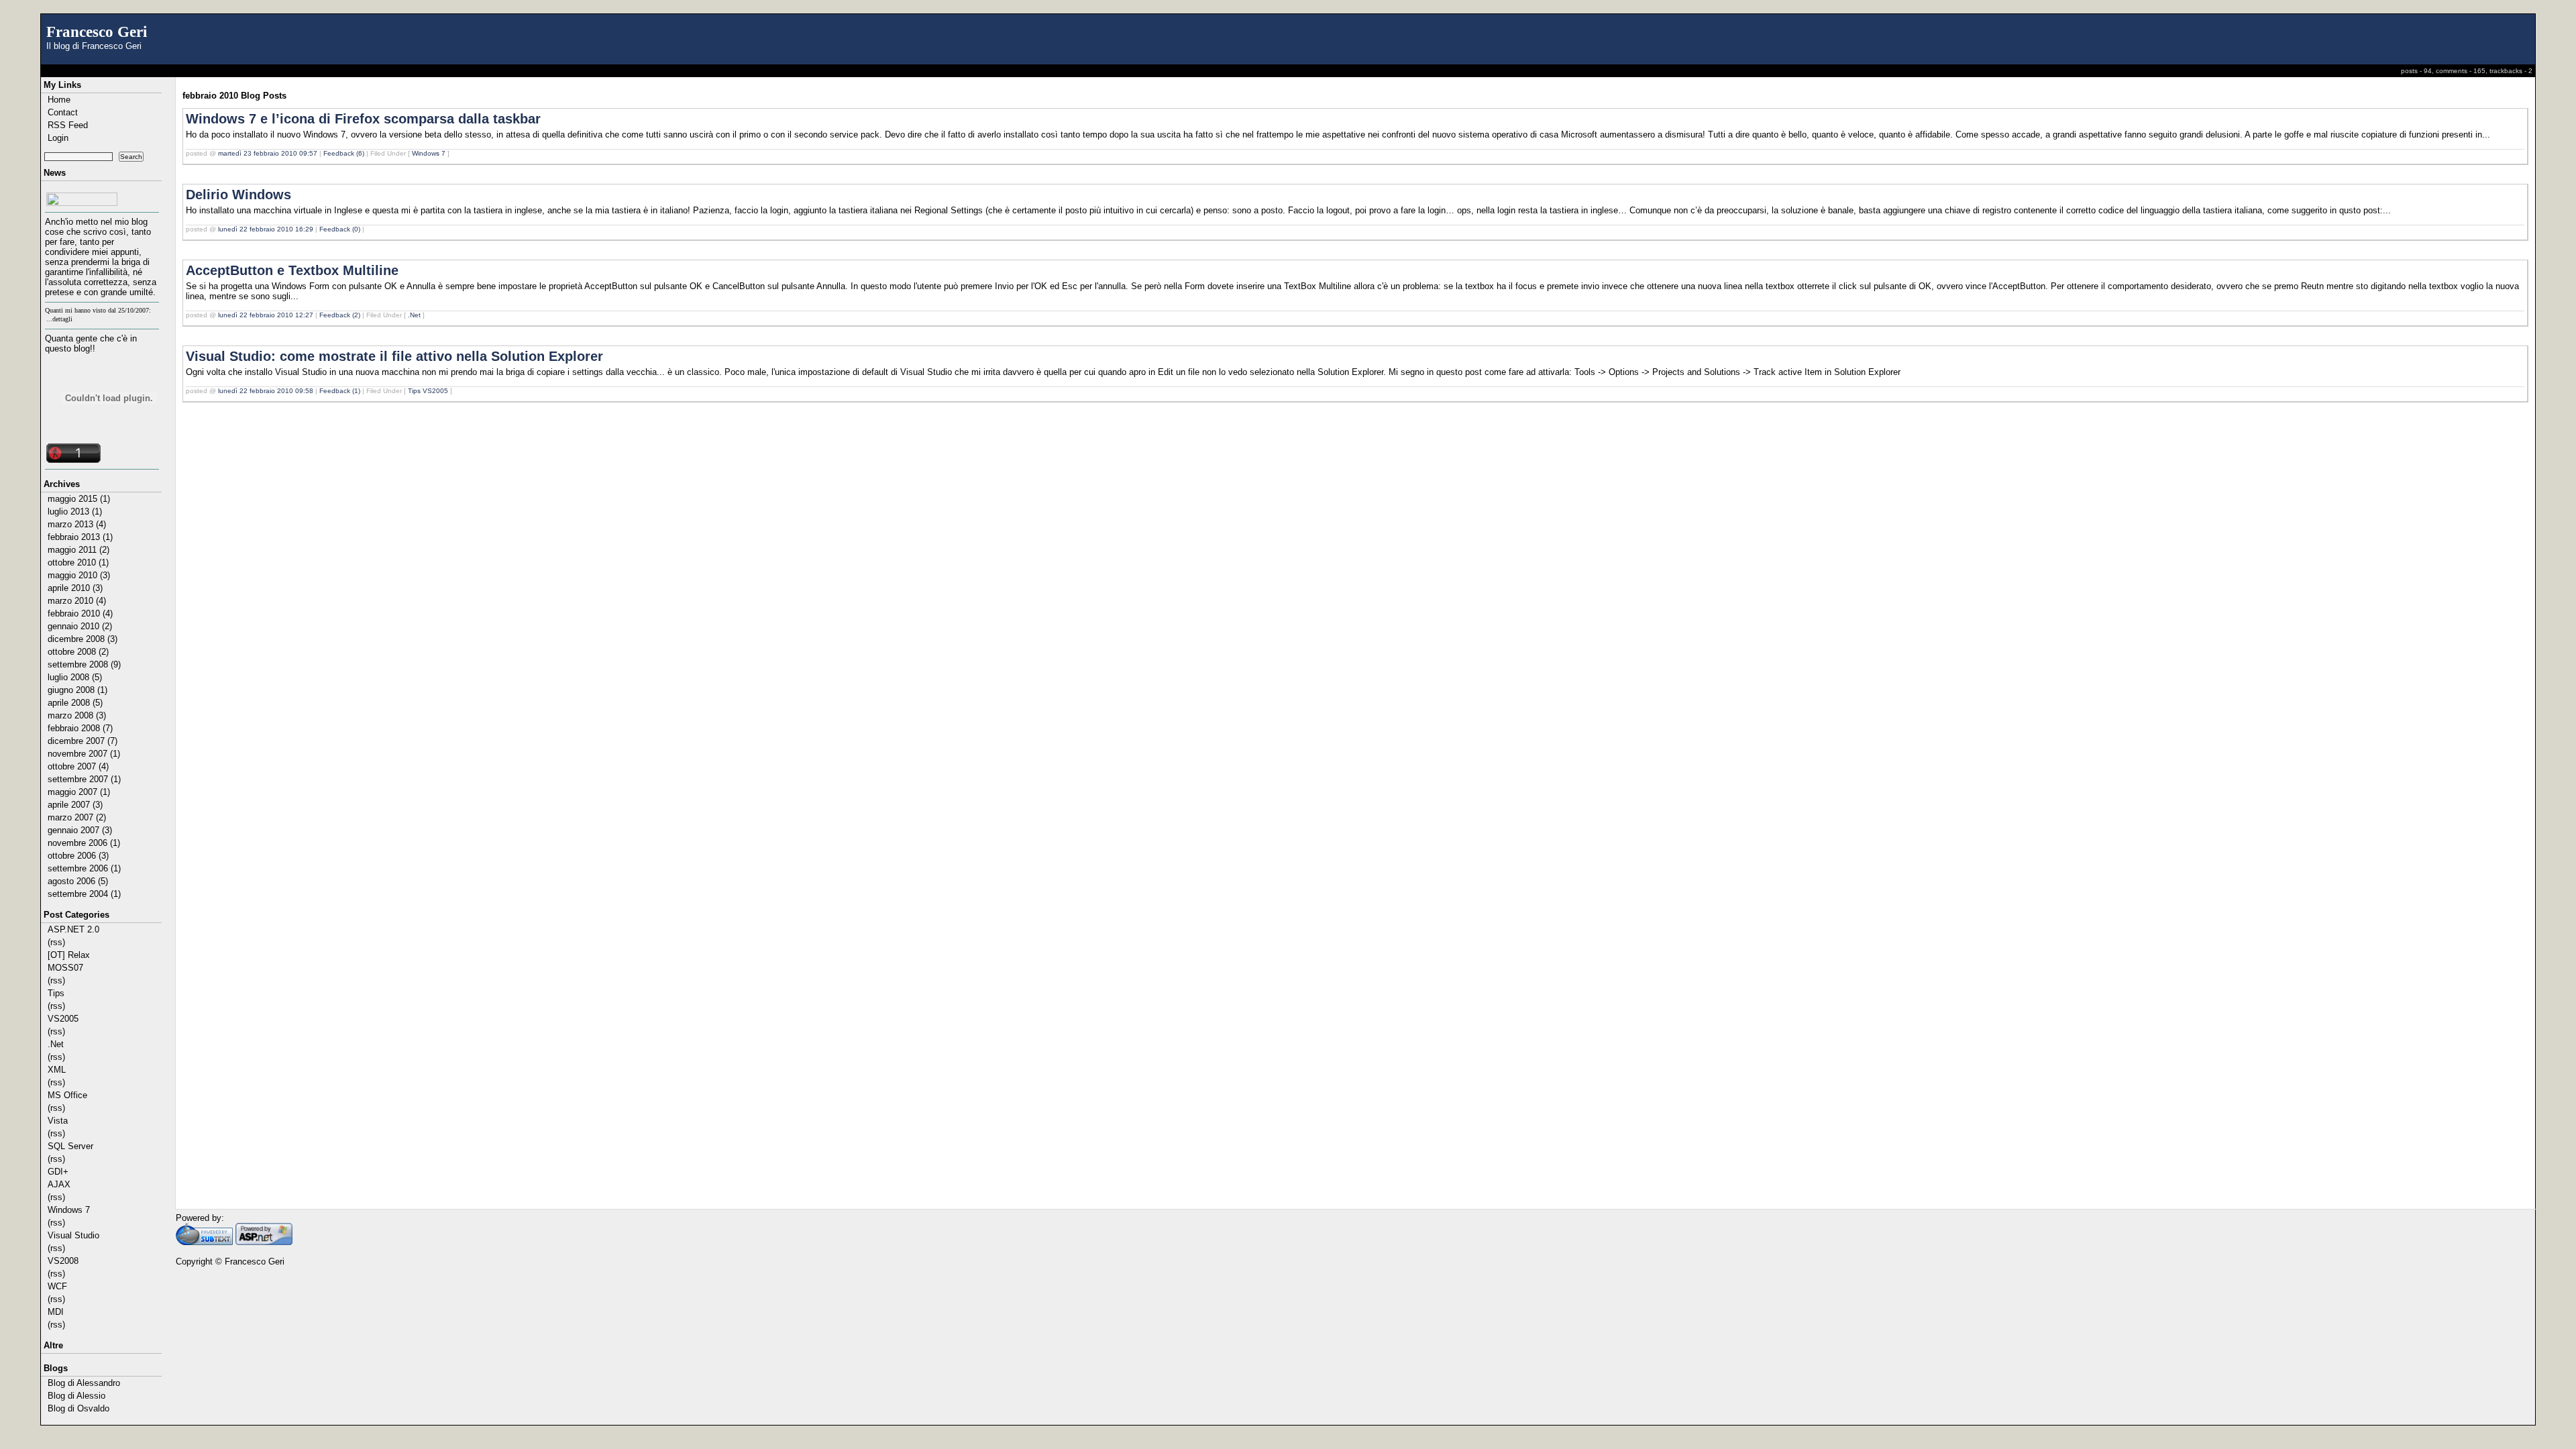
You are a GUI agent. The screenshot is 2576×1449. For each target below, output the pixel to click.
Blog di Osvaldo (78, 1408)
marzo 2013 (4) (77, 524)
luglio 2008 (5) (75, 677)
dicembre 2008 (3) (83, 639)
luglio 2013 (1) (75, 512)
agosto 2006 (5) (78, 881)
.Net (56, 1044)
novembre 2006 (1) (84, 843)
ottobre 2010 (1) (78, 562)
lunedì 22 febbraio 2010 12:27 (266, 315)
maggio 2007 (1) (79, 792)
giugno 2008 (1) (77, 690)
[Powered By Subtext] (204, 1242)
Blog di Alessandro (84, 1383)
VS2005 (63, 1019)
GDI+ (58, 1172)
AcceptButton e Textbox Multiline (292, 270)
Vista (58, 1121)
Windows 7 (69, 1210)
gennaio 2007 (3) (80, 830)
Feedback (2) (340, 315)
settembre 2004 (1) (84, 894)
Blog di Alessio (76, 1396)
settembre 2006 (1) (84, 868)
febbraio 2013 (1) (80, 537)
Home (59, 100)
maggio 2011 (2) (78, 550)
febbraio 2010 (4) (80, 613)
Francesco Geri (97, 32)
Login (58, 138)
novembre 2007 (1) (84, 754)
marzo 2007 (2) (77, 817)
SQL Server (70, 1146)
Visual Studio (73, 1235)
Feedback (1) (340, 391)
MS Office (67, 1095)
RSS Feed (68, 125)
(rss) (56, 942)
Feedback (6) (344, 153)
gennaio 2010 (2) (80, 626)
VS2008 (63, 1261)
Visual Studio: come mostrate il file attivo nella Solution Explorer (394, 356)
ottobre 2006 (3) (78, 856)
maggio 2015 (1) (79, 499)
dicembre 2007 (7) (83, 741)
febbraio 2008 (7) (80, 728)
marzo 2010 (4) (77, 601)
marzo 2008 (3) (77, 715)
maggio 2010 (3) (79, 575)
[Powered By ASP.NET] (264, 1242)
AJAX (59, 1184)
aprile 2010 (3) (75, 588)
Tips (56, 993)
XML (57, 1070)
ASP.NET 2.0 (73, 929)
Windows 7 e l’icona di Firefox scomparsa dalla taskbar (363, 119)
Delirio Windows (238, 195)
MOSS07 (65, 968)
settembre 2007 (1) (84, 779)
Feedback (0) (340, 229)
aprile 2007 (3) (75, 805)
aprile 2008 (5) (75, 703)
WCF (57, 1286)
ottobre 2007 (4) (78, 766)
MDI (56, 1312)
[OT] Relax (69, 955)
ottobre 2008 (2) (78, 652)
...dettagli (59, 319)
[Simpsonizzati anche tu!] (102, 199)
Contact (63, 112)
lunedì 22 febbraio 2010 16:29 (266, 229)
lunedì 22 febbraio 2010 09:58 (266, 391)
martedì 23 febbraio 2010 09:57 (268, 153)
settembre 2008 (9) (84, 664)
